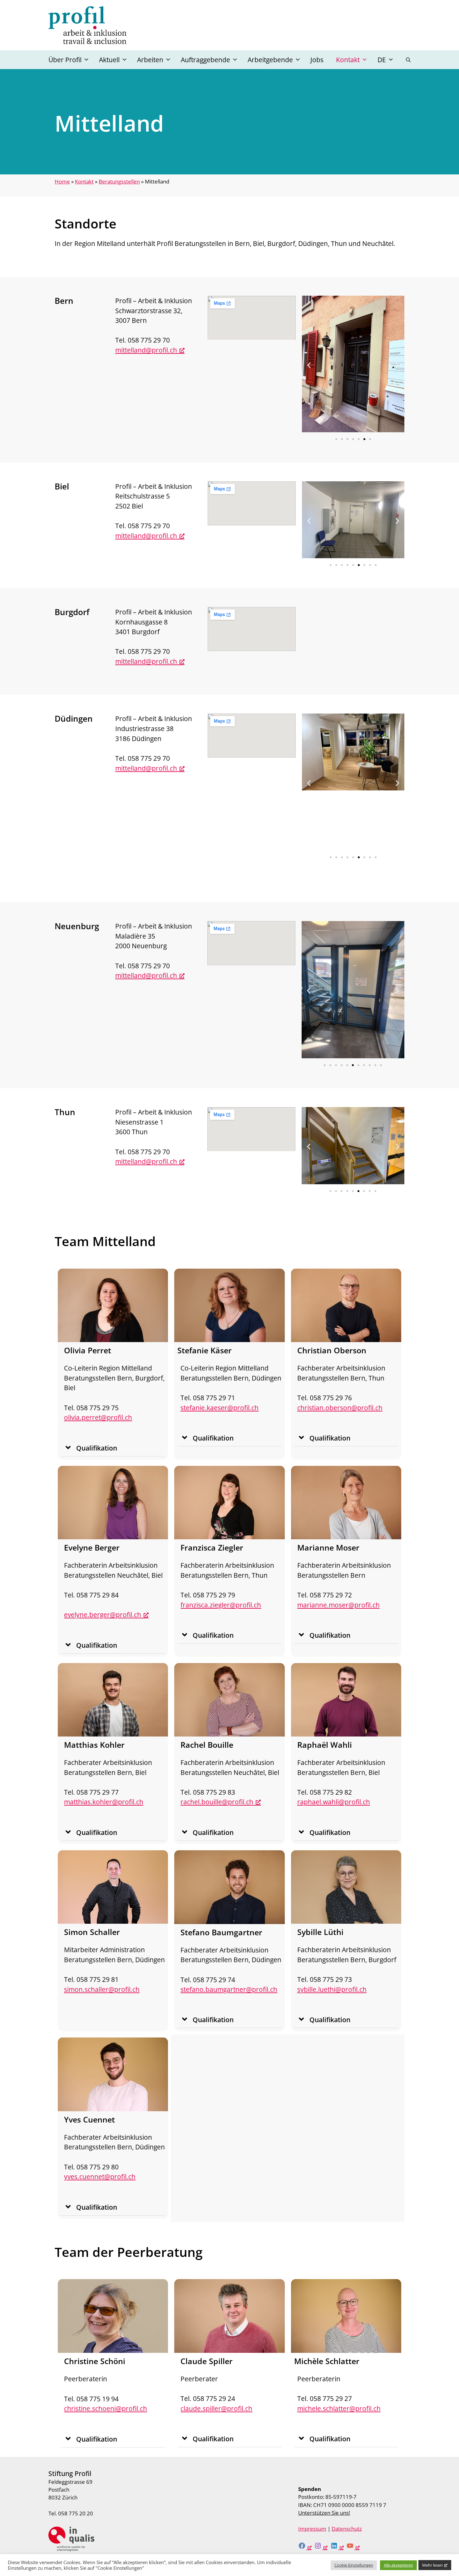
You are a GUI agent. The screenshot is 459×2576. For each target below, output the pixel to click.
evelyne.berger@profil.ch (103, 1614)
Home (62, 181)
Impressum (312, 2529)
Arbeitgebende (270, 60)
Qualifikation (97, 1448)
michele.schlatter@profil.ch (339, 2408)
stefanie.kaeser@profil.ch (220, 1408)
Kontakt (348, 60)
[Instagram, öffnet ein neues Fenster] (321, 2547)
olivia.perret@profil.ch (98, 1417)
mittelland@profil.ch (146, 350)
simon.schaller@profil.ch (102, 1989)
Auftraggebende (205, 60)
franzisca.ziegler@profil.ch (221, 1605)
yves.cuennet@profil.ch (100, 2176)
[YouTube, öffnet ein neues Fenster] (353, 2547)
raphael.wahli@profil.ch (334, 1802)
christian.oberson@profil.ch (340, 1408)
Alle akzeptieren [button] (398, 2565)
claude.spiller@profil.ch (216, 2408)
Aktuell (109, 60)
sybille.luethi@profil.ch (332, 1989)
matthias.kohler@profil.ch (104, 1802)
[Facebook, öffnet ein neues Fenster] (305, 2547)
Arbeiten (150, 60)
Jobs (317, 60)
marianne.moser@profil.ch (338, 1605)
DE (382, 60)
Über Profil (65, 60)
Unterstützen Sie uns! (324, 2513)
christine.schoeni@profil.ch (106, 2408)
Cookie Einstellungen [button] (354, 2565)
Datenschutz (347, 2529)
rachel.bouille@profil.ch (217, 1802)
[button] (408, 60)
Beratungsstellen (119, 181)
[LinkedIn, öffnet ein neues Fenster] (337, 2547)
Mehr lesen (432, 2565)
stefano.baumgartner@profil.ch (229, 1989)
